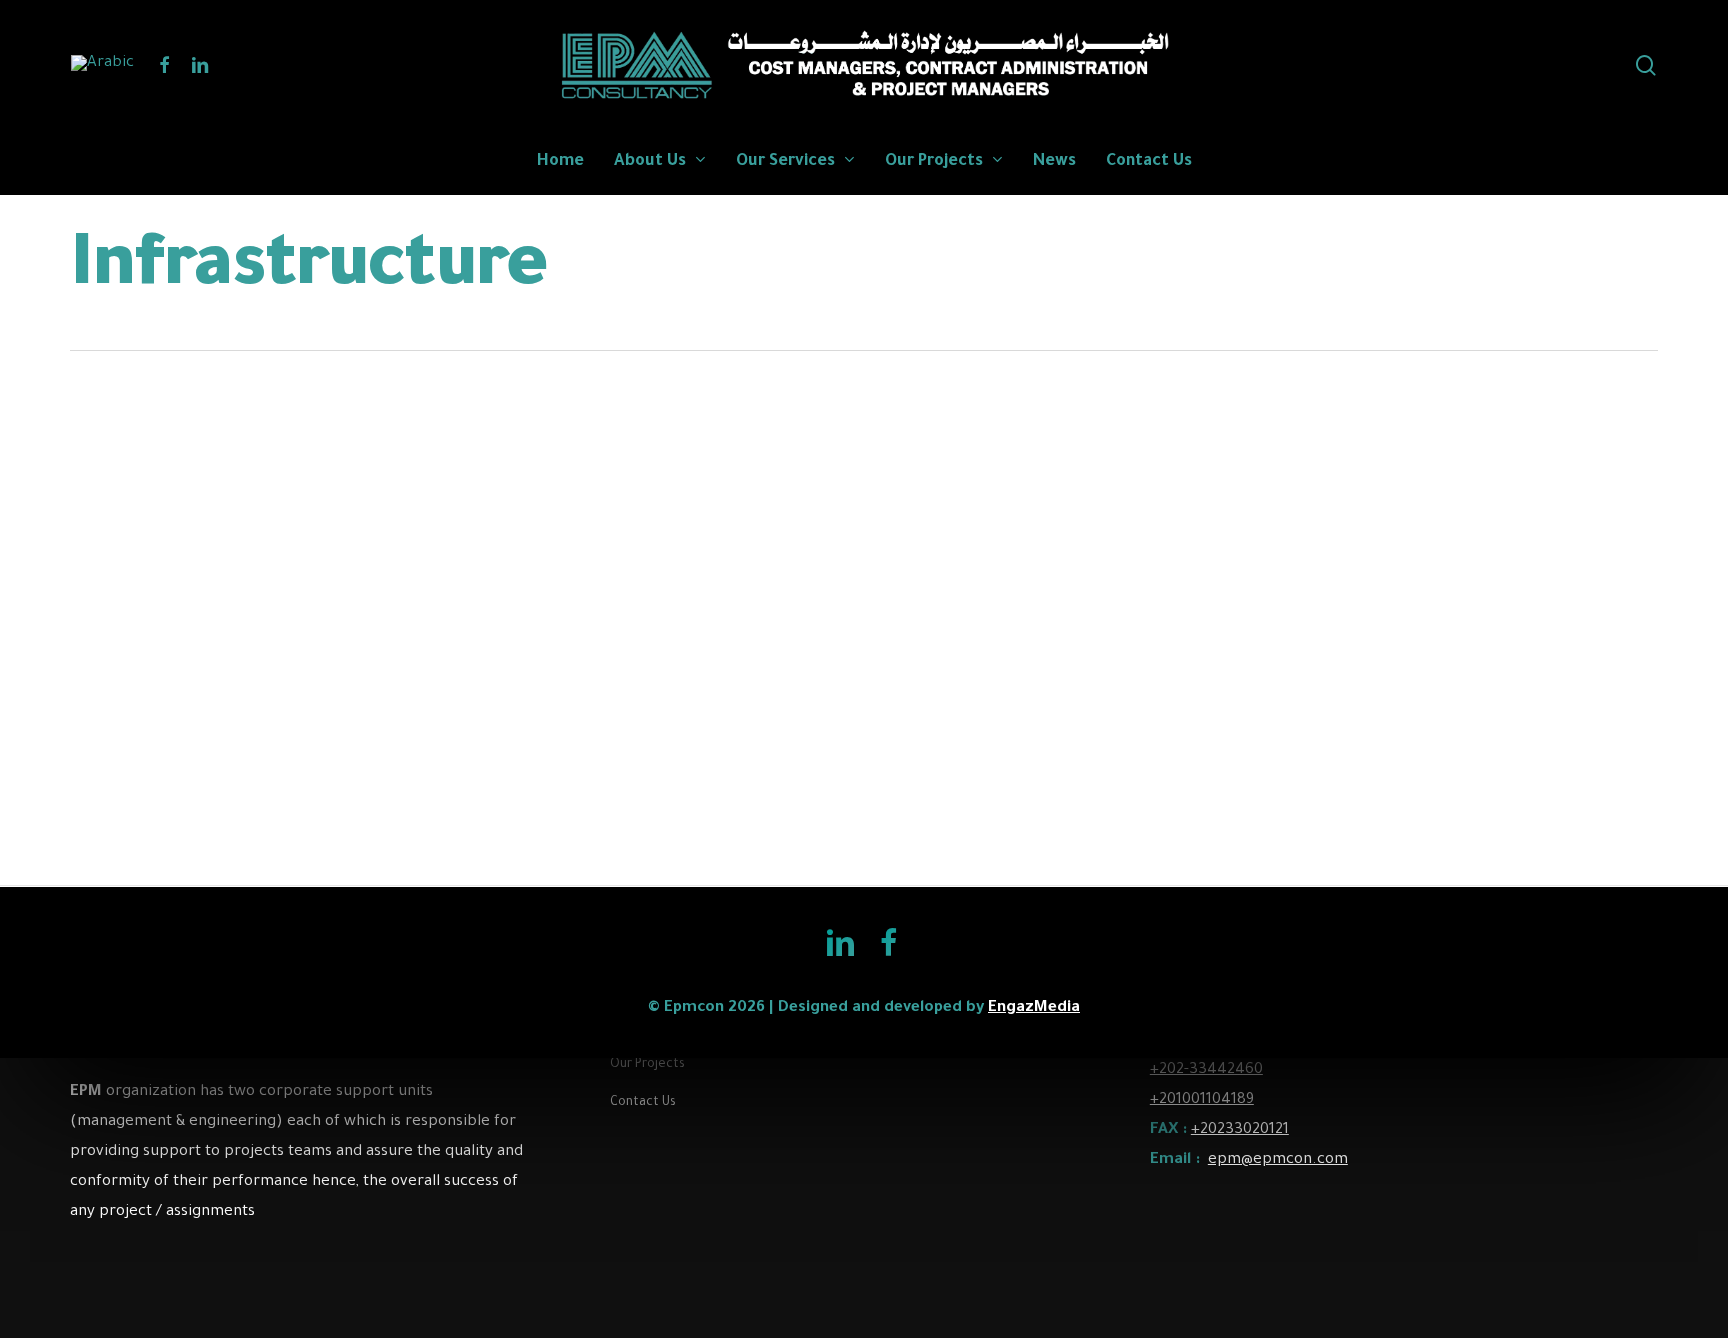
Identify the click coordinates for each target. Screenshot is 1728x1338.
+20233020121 (1240, 1130)
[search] (1646, 65)
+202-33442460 (1206, 1070)
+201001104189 (1202, 1100)
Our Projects (647, 1065)
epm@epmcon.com (1278, 1160)
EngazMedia (1034, 1008)
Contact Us (643, 1103)
